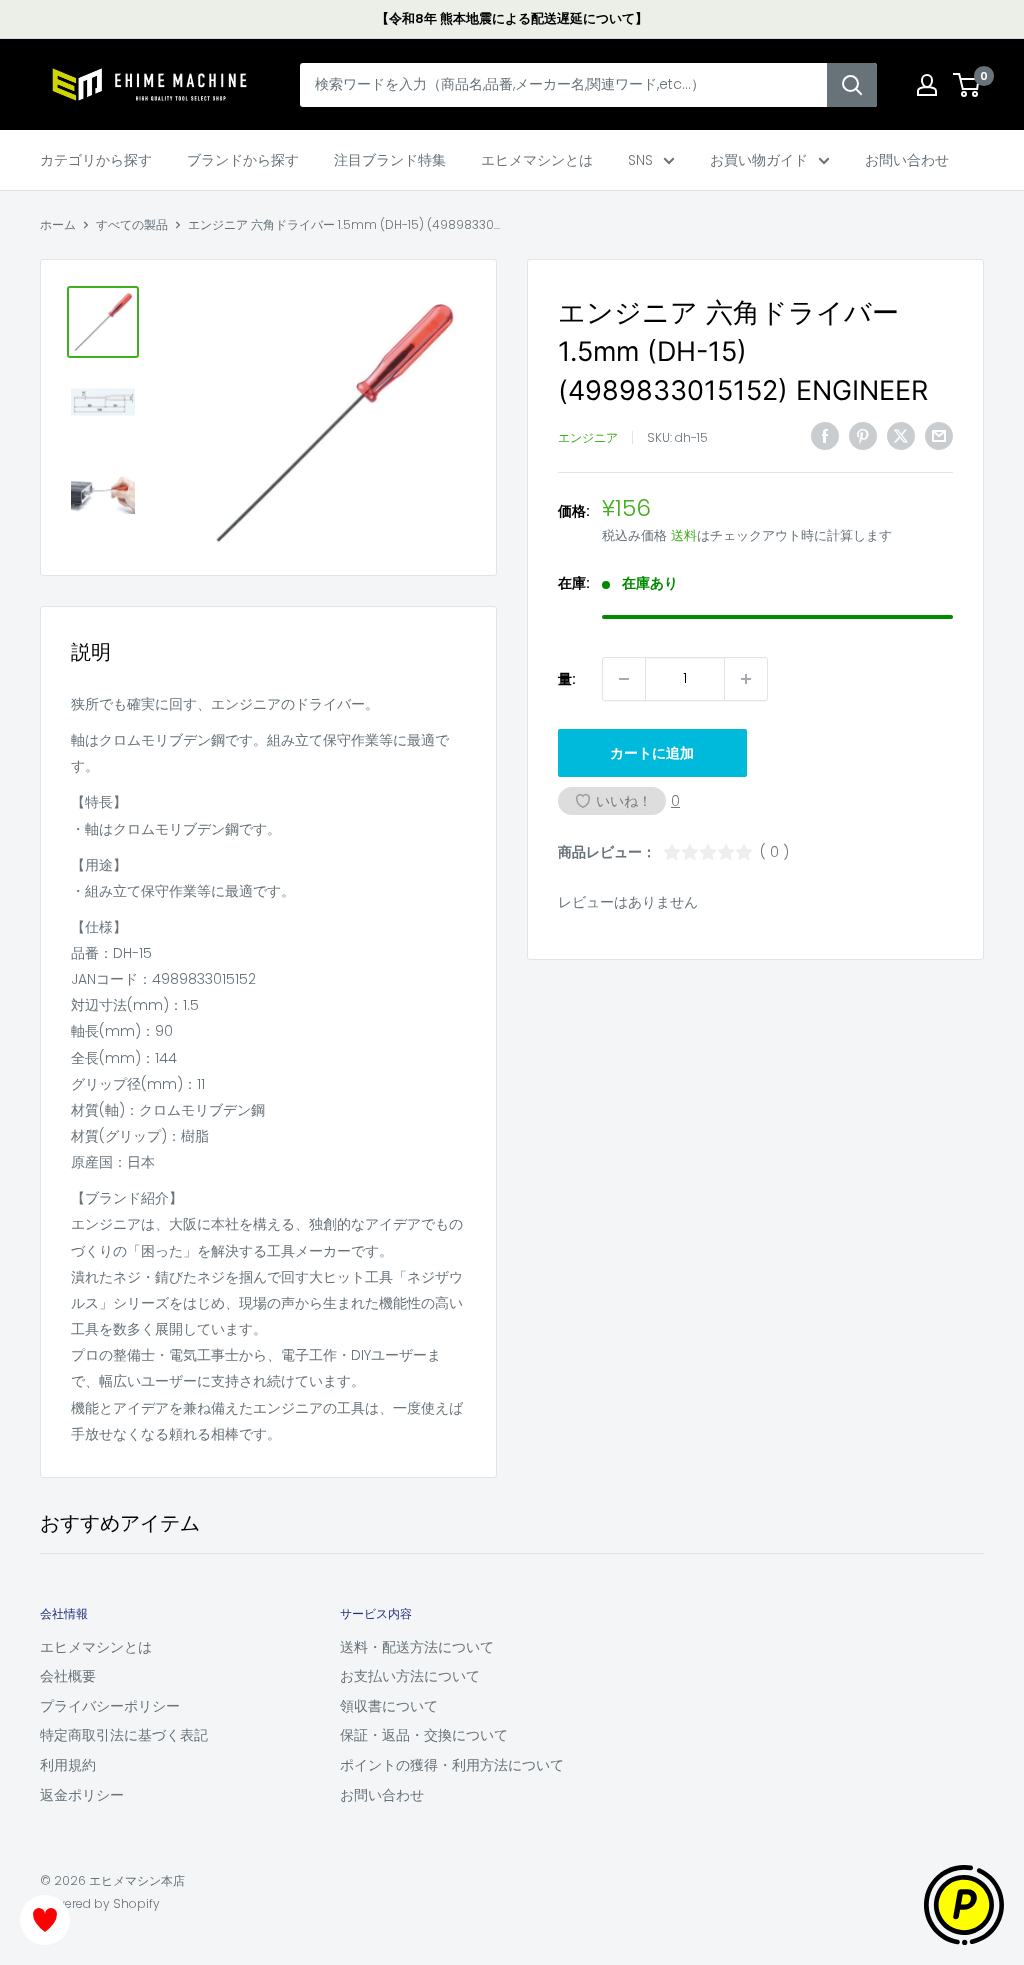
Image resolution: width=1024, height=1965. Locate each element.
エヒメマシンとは (537, 160)
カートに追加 (652, 753)
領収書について (389, 1706)
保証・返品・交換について (424, 1735)
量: (567, 679)
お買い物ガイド (759, 160)
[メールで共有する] (939, 436)
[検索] (852, 85)
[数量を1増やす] (746, 679)
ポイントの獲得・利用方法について (452, 1765)
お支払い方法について (410, 1676)
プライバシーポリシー (110, 1706)
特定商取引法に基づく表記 (124, 1735)
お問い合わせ (907, 160)
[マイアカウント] (927, 85)
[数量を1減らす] (624, 679)
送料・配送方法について (417, 1647)
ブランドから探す (243, 160)
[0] (967, 85)
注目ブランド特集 (390, 160)
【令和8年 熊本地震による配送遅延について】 (512, 18)
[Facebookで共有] (825, 436)
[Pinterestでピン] (863, 436)
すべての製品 (132, 224)
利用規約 (68, 1765)
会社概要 (68, 1676)
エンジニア (588, 437)
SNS (640, 160)
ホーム (58, 224)
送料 (684, 535)
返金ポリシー (82, 1795)
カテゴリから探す (96, 160)
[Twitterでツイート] (901, 436)
